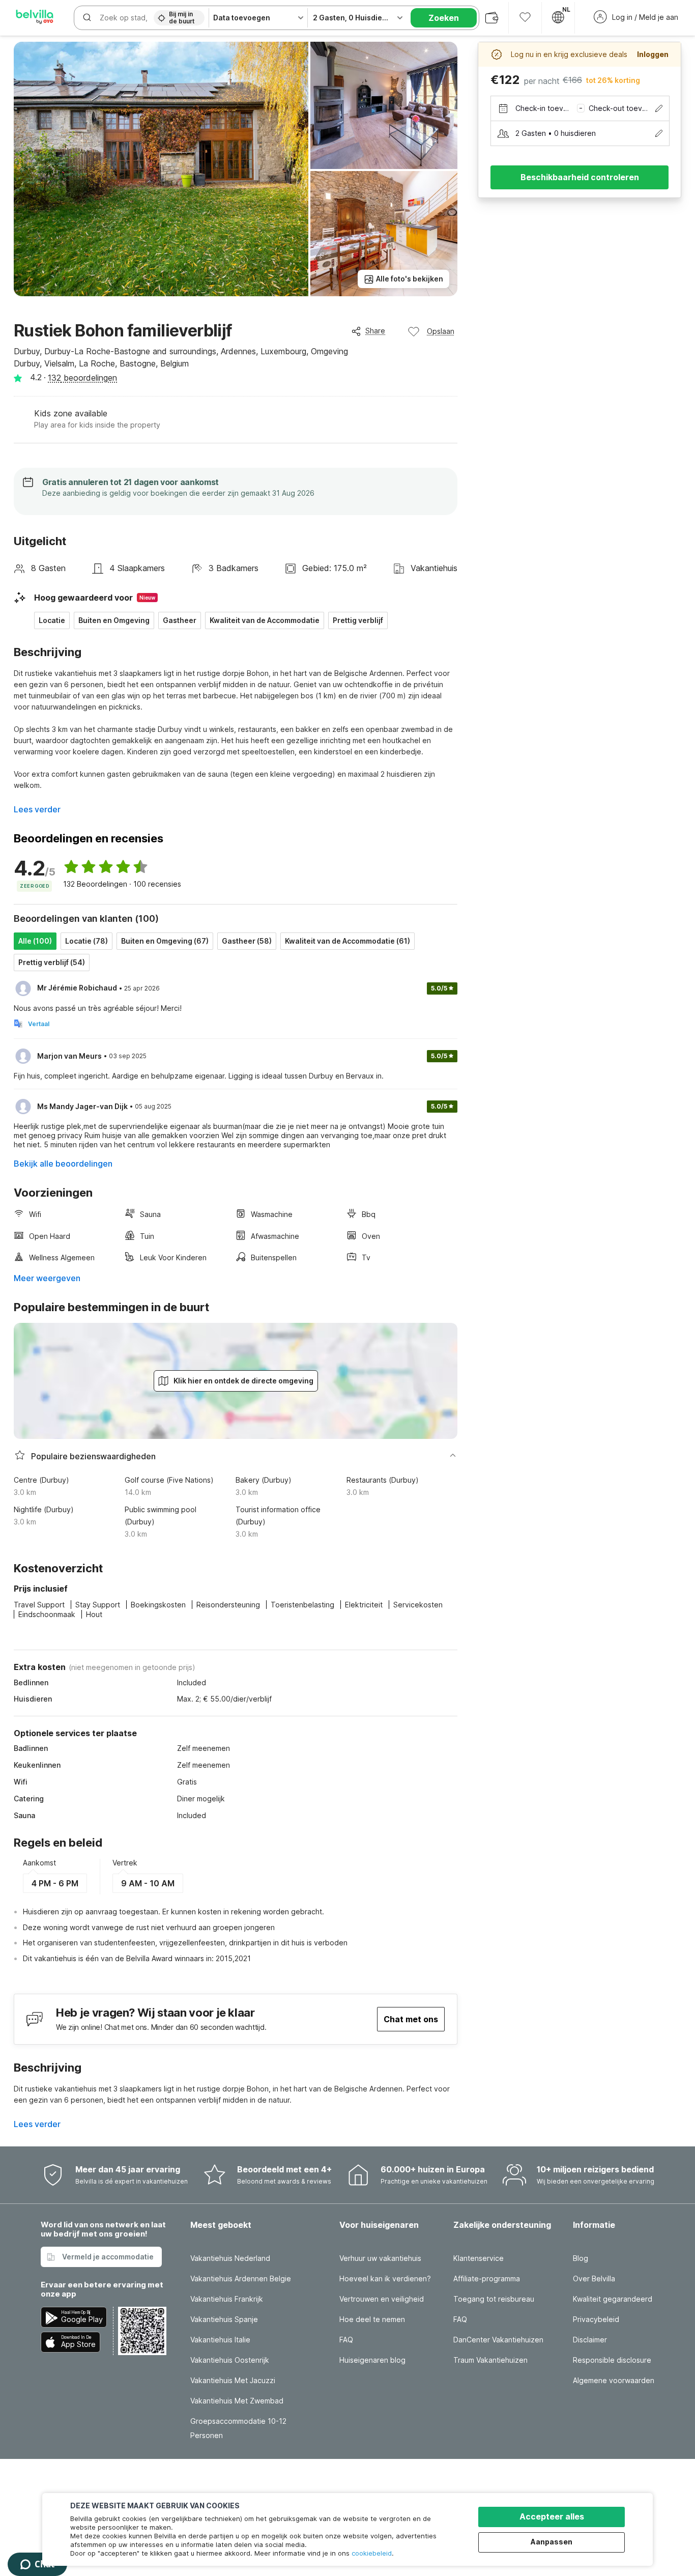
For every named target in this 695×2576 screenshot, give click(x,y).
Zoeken (444, 18)
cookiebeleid (372, 2553)
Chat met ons (411, 2019)
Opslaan (441, 331)
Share (375, 331)
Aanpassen (552, 2542)
